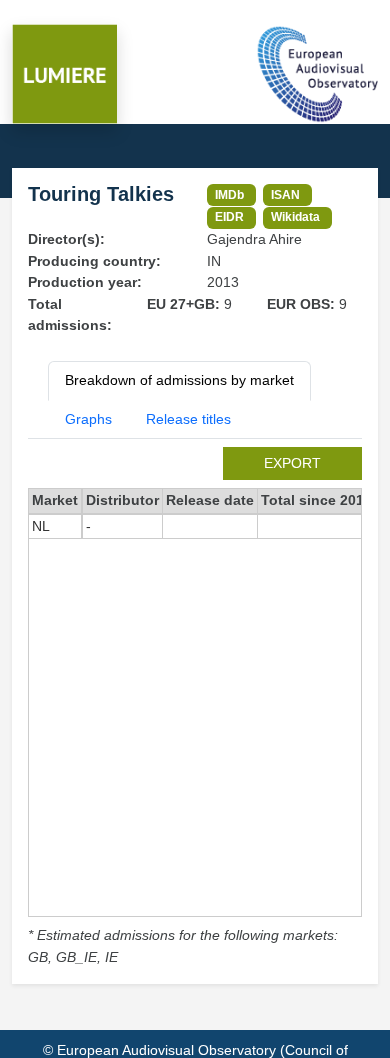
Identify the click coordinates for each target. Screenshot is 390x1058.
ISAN (285, 194)
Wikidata (295, 216)
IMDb (229, 194)
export (292, 463)
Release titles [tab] (188, 419)
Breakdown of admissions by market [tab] (179, 380)
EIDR (229, 216)
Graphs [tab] (88, 419)
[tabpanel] (195, 707)
